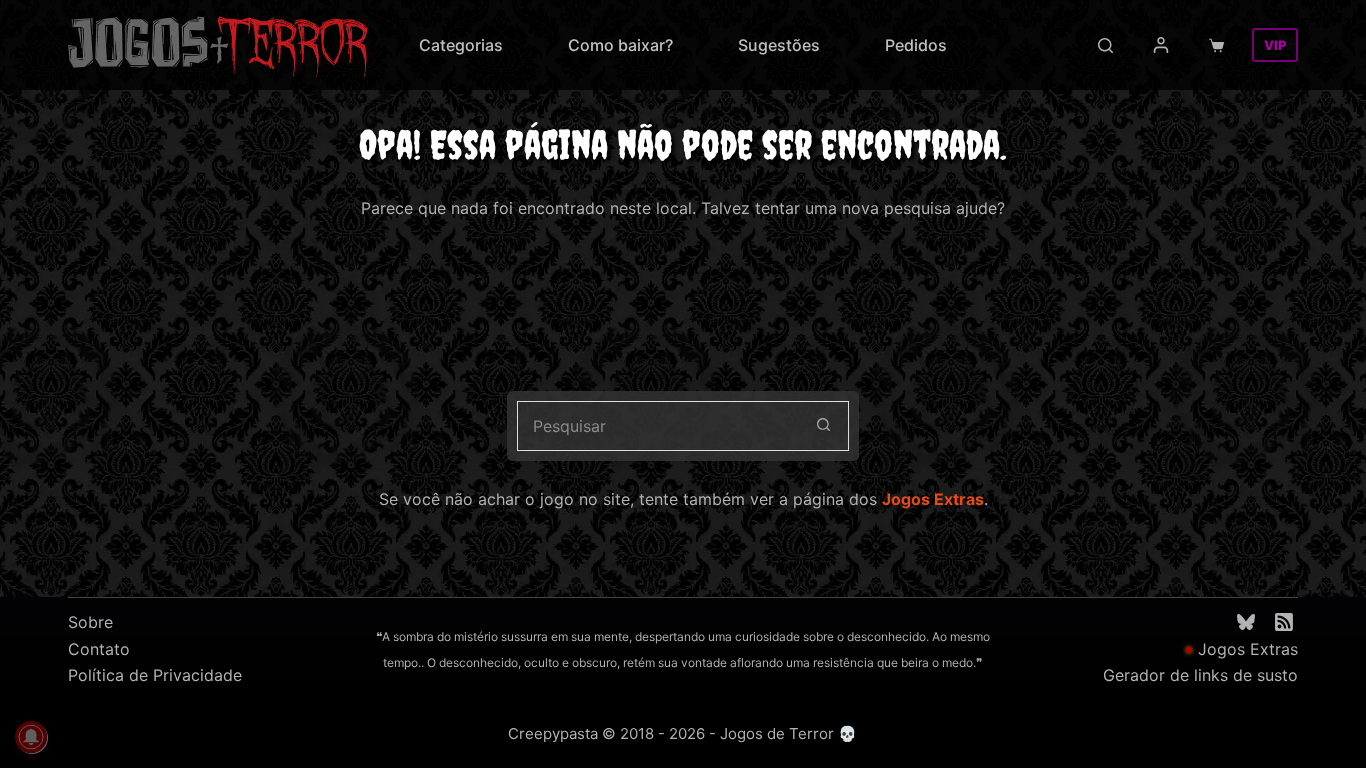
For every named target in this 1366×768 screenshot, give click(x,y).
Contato (99, 649)
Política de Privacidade (155, 675)
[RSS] (1284, 622)
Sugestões (779, 45)
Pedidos (916, 45)
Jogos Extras (933, 499)
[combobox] (659, 426)
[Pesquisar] (1105, 45)
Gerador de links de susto (1200, 675)
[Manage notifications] (31, 737)
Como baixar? (620, 45)
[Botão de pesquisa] (824, 426)
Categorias (461, 45)
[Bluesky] (1246, 622)
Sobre (90, 622)
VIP (1275, 45)
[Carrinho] (1220, 45)
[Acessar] (1161, 45)
